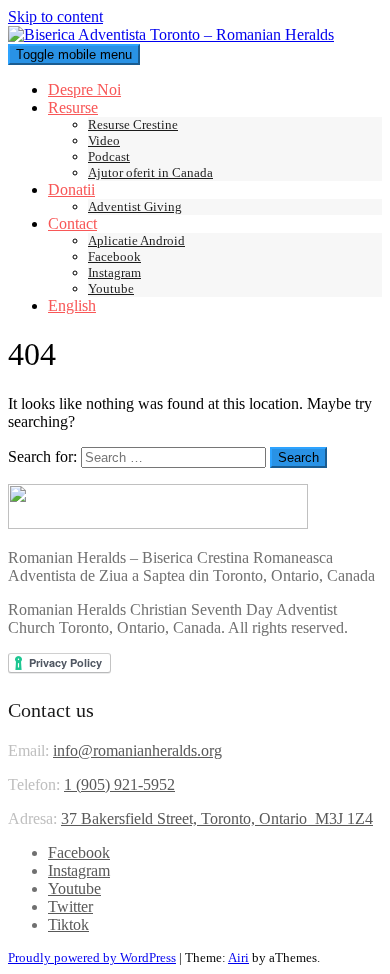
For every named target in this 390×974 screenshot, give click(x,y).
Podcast (109, 156)
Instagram (114, 272)
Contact (72, 223)
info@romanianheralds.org (137, 750)
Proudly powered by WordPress (92, 957)
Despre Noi (84, 89)
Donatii (71, 189)
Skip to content (55, 16)
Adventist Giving (135, 206)
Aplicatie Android (136, 240)
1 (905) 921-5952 (119, 784)
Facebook (114, 256)
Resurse (73, 107)
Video (104, 140)
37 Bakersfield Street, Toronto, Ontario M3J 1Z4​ (217, 818)
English (72, 305)
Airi (238, 957)
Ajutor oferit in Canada (150, 172)
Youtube (111, 288)
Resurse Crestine (133, 124)
